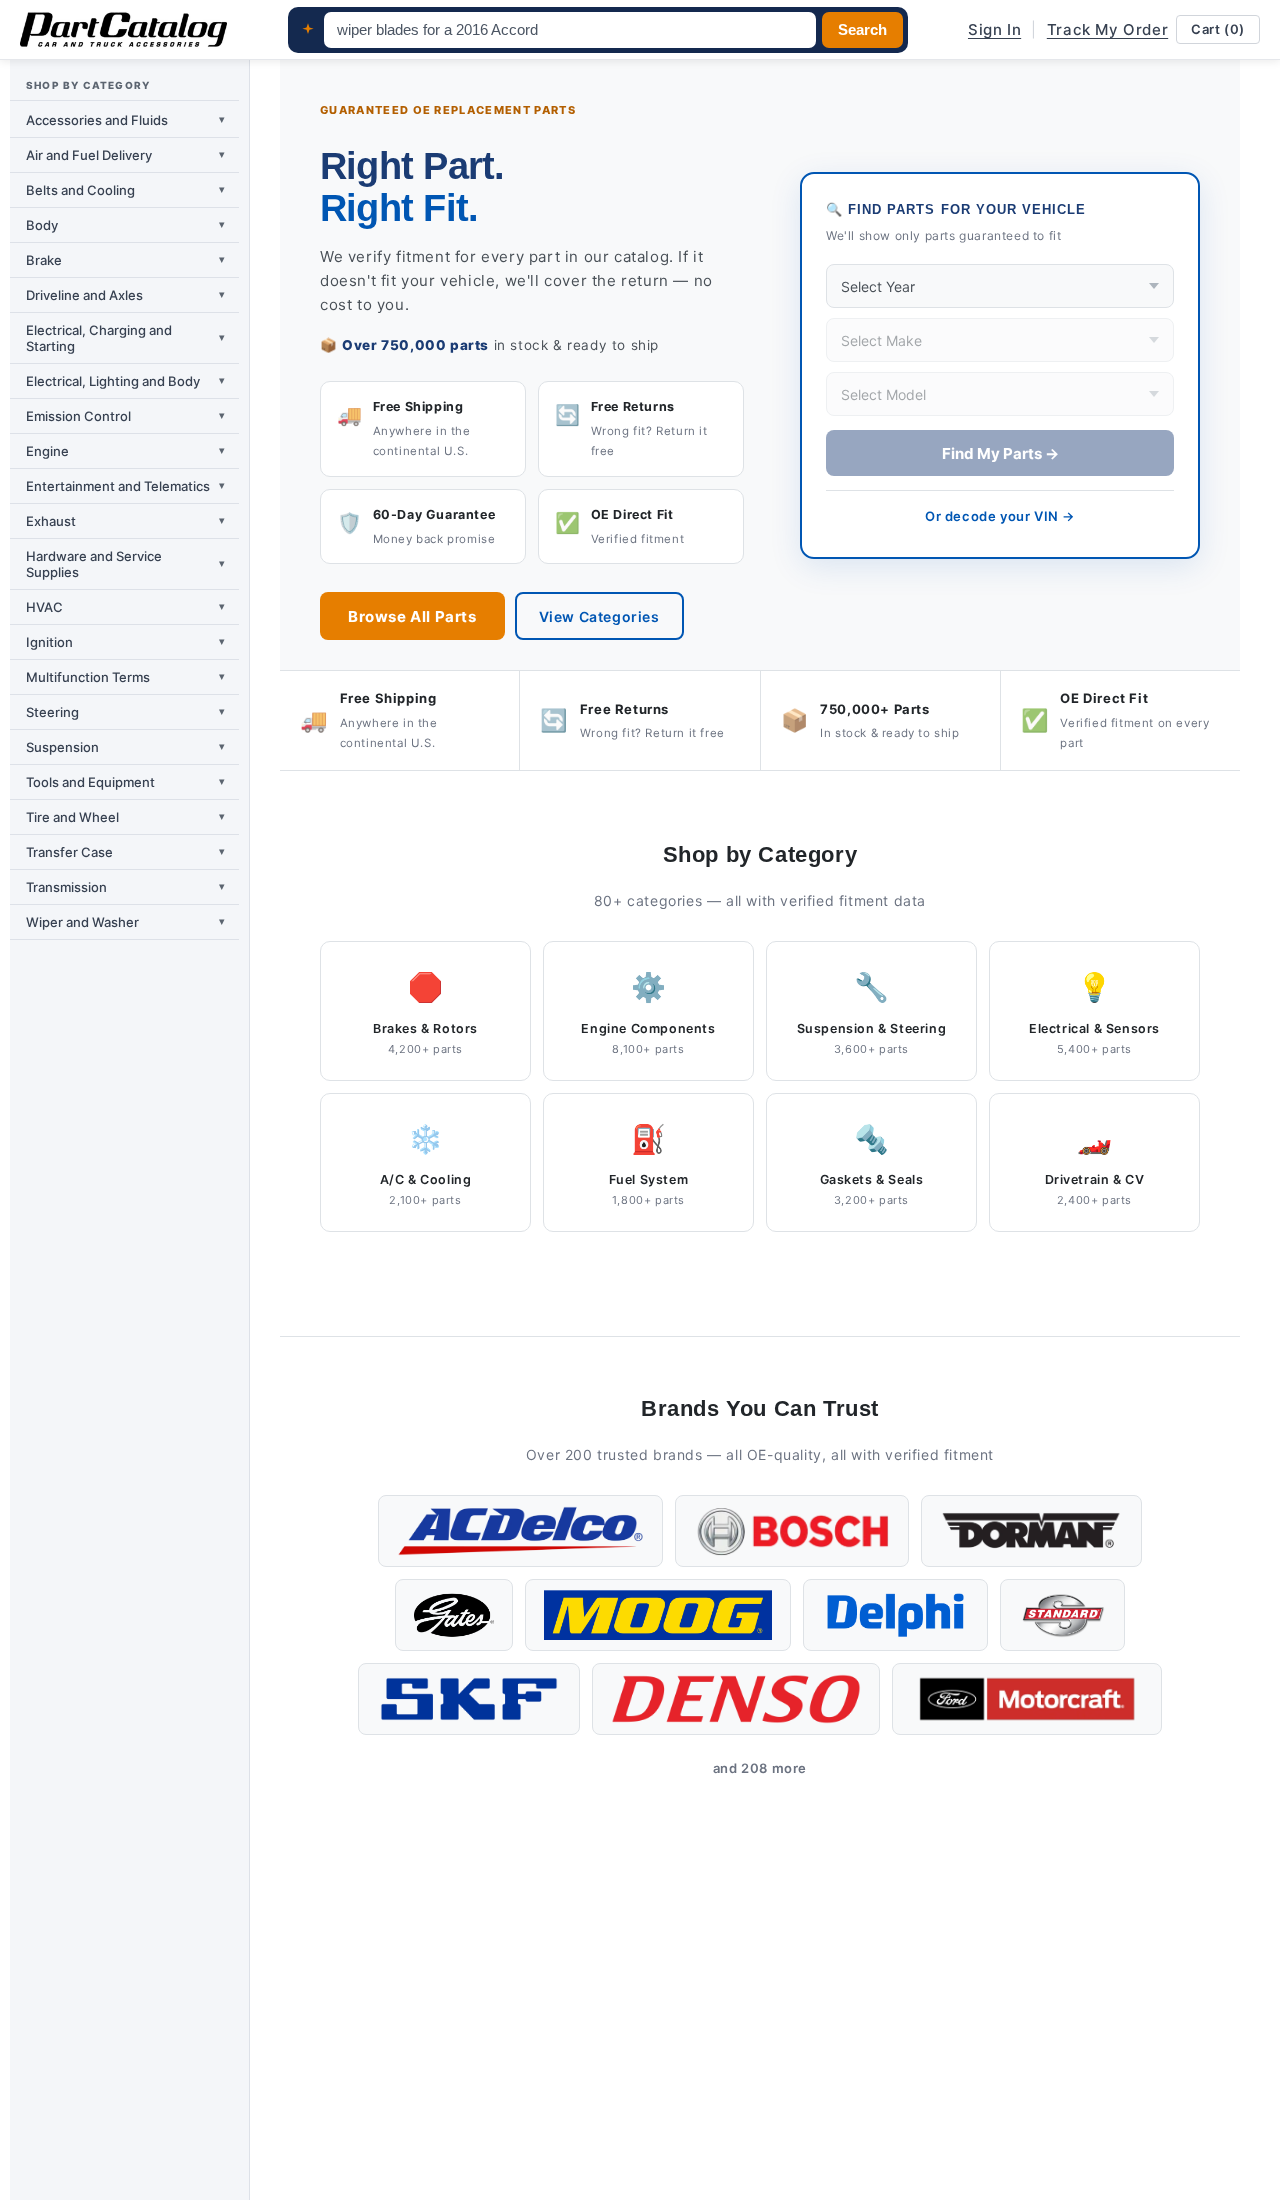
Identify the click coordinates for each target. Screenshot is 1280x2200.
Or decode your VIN (1000, 516)
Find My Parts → (1000, 453)
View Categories (599, 616)
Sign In (994, 29)
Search (862, 30)
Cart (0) (1218, 29)
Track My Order (1107, 29)
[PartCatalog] (123, 30)
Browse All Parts (412, 616)
